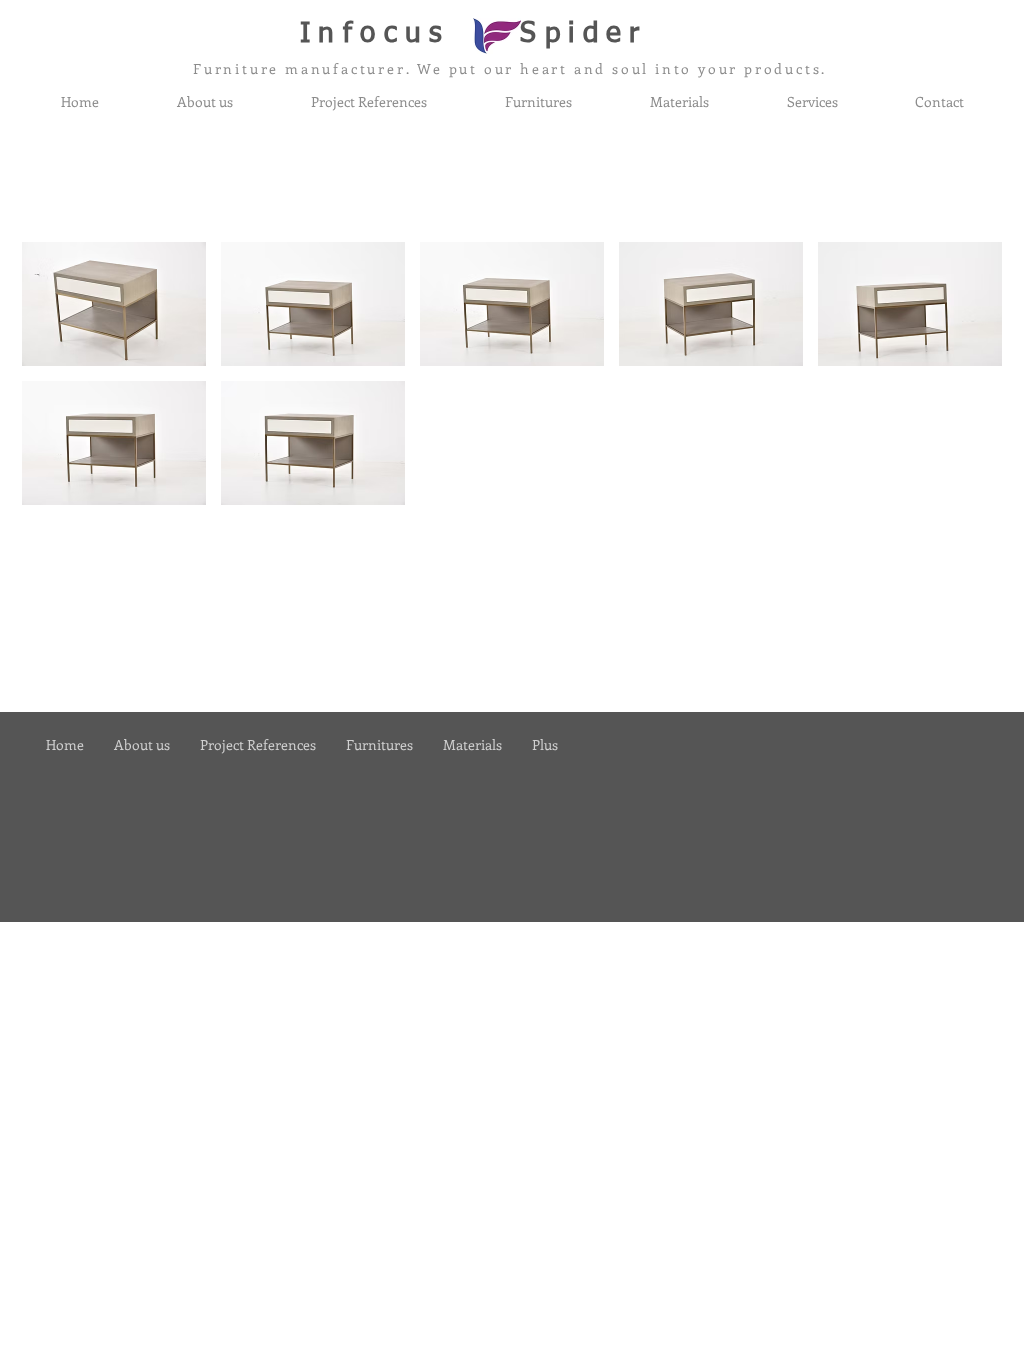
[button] (114, 304)
